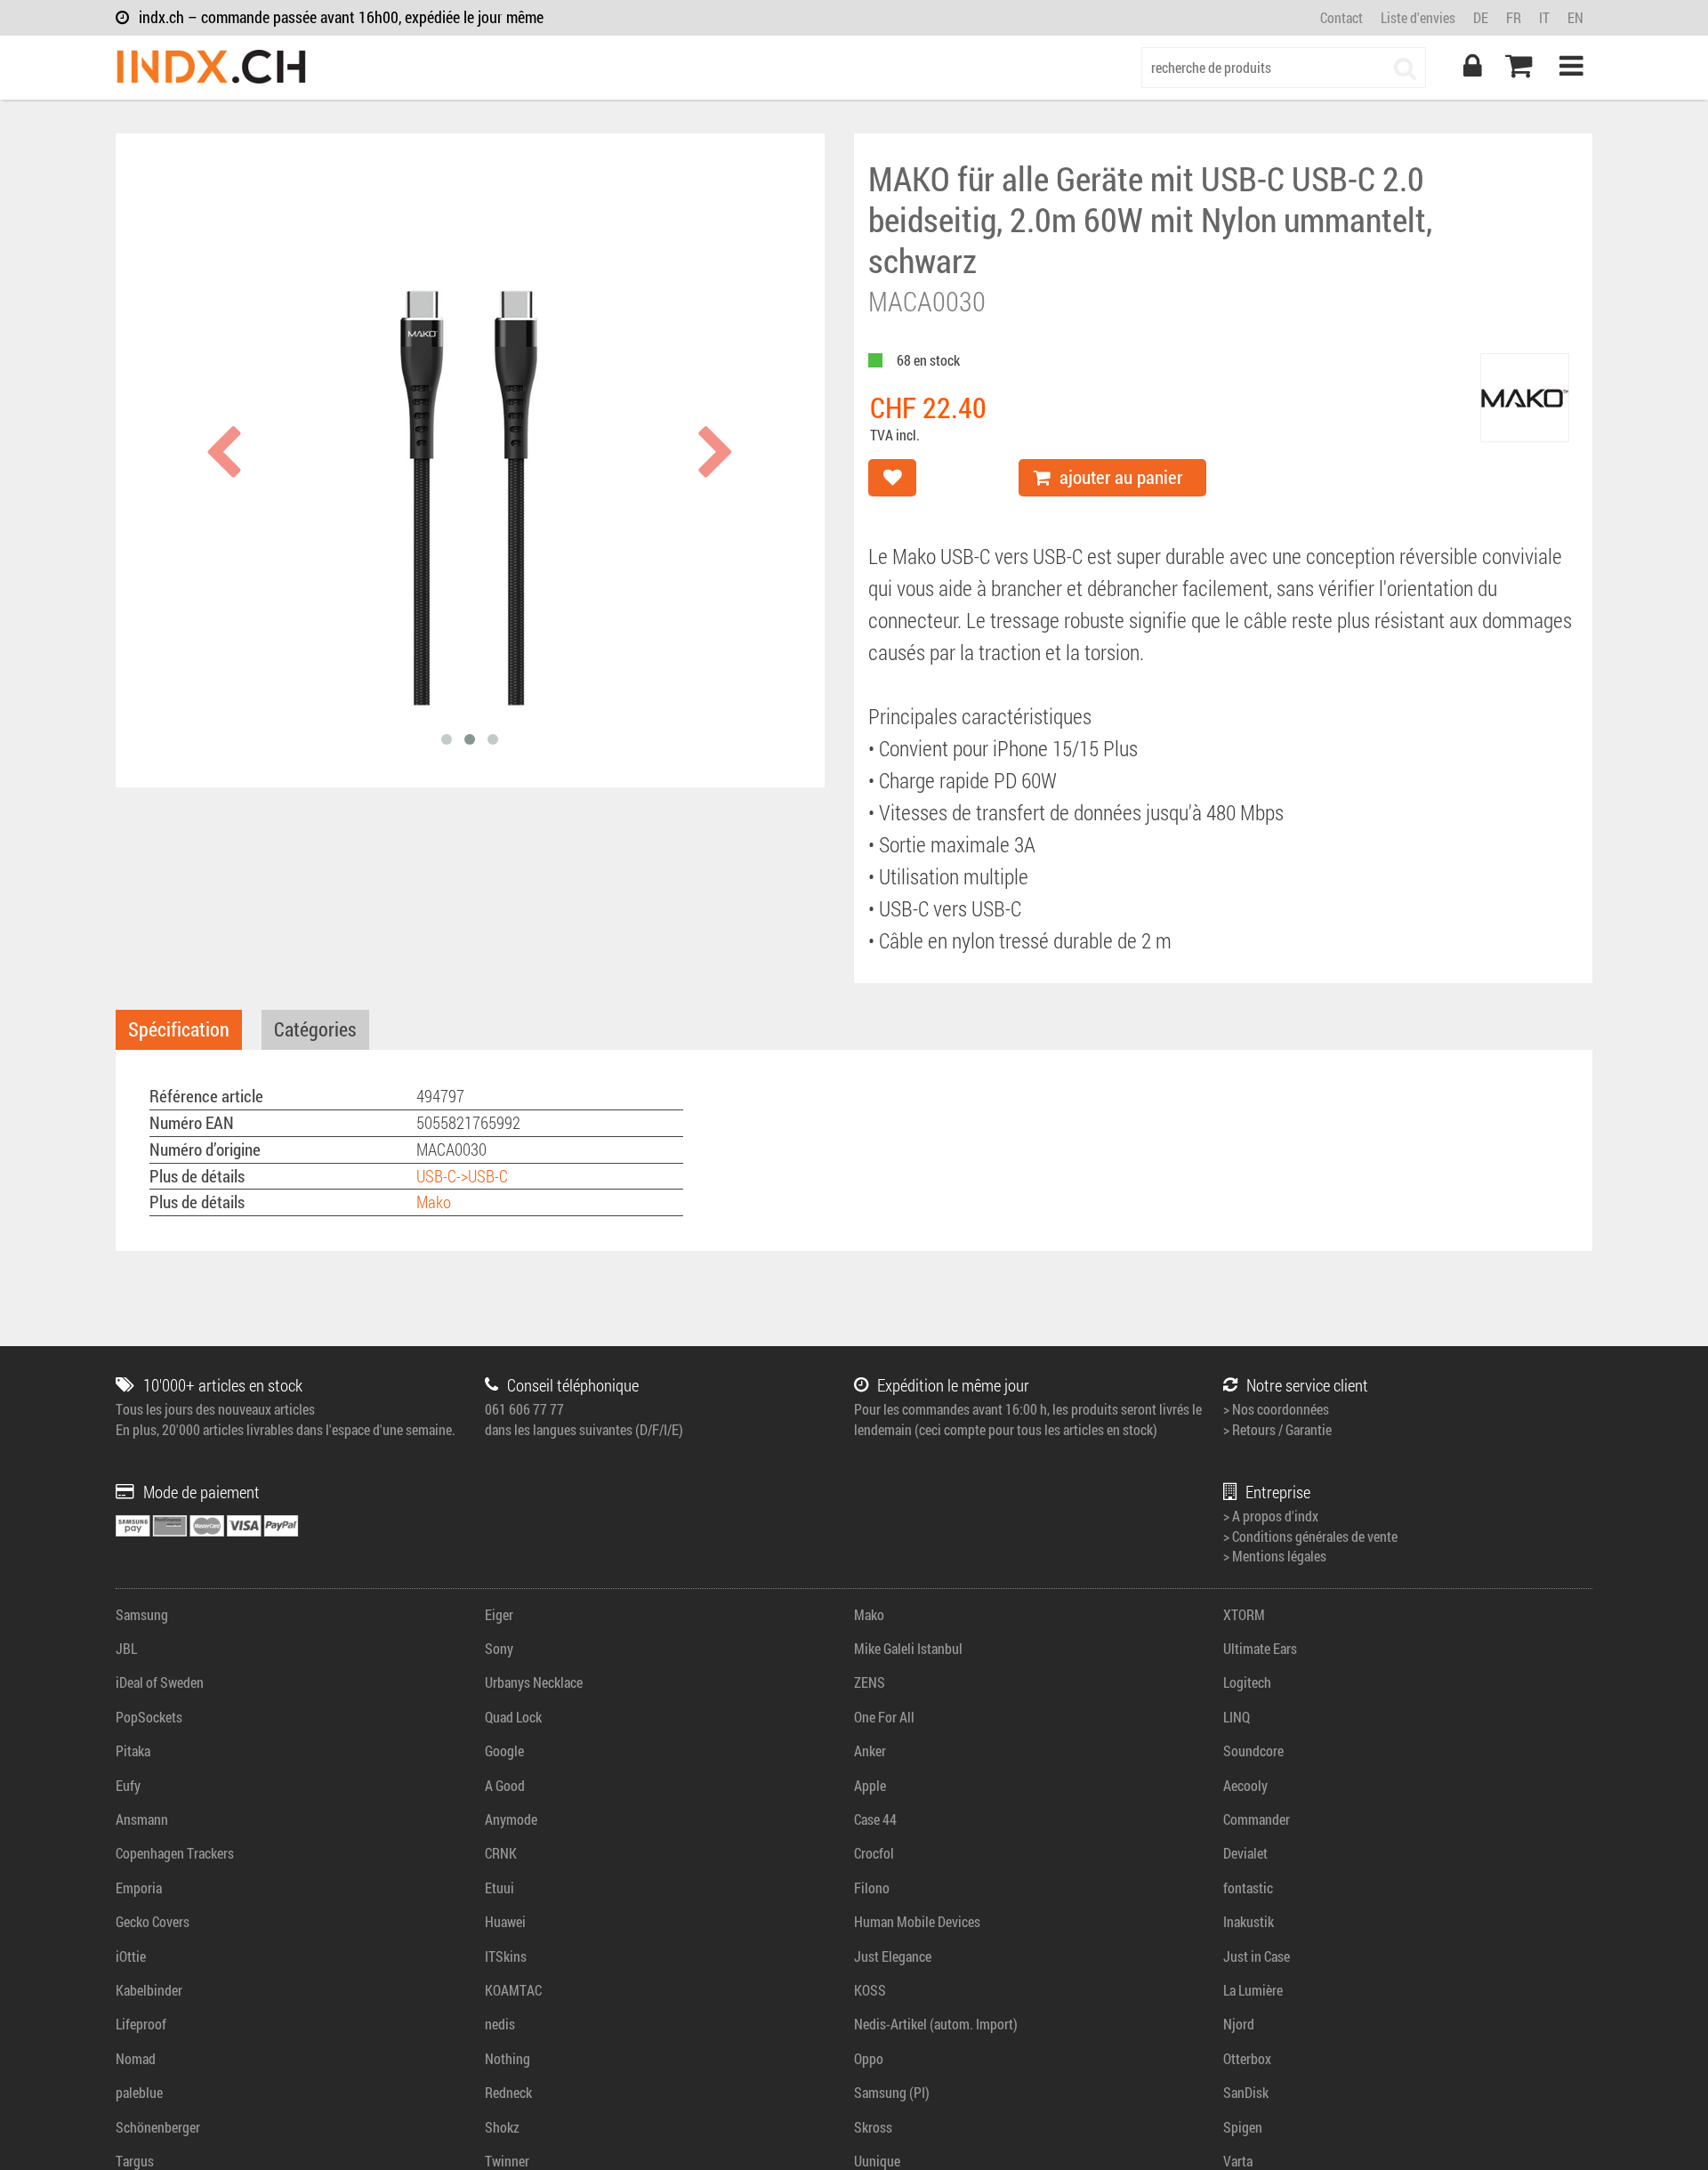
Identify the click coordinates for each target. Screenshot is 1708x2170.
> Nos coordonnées (1276, 1409)
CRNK (501, 1853)
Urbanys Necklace (534, 1682)
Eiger (499, 1614)
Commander (1257, 1819)
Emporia (139, 1888)
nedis (500, 2024)
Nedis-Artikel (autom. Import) (936, 2024)
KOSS (870, 1990)
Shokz (502, 2127)
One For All (884, 1717)
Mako (434, 1202)
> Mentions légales (1275, 1556)
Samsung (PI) (892, 2092)
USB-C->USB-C (462, 1176)
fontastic (1248, 1888)
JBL (126, 1648)
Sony (499, 1648)
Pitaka (133, 1751)
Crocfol (874, 1853)
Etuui (500, 1888)
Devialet (1245, 1853)
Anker (870, 1751)
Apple (870, 1785)
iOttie (131, 1956)
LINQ (1237, 1717)
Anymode (511, 1819)
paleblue (139, 2092)
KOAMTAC (513, 1990)
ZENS (870, 1682)
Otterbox (1247, 2058)
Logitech (1247, 1682)
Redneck (508, 2092)
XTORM (1244, 1614)
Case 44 (875, 1819)
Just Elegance (893, 1956)
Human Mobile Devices (917, 1921)
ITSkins (506, 1956)
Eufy (128, 1785)
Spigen (1243, 2127)
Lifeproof (141, 2024)
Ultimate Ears (1260, 1648)
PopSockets (149, 1717)
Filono (872, 1888)
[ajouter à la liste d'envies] (892, 478)
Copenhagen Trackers (175, 1853)
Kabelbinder (149, 1990)
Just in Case (1257, 1956)
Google (504, 1751)
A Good (505, 1785)
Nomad (136, 2058)
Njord (1239, 2024)
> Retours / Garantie (1277, 1429)
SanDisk (1246, 2092)
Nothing (508, 2058)
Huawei (505, 1921)
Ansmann (142, 1819)
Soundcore (1253, 1751)
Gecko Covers (153, 1921)
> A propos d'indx (1271, 1516)
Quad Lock (513, 1717)
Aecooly (1245, 1785)
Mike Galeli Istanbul (908, 1648)
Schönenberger (158, 2127)
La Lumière (1253, 1990)
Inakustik (1249, 1921)
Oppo (869, 2058)
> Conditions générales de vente (1310, 1536)
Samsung (142, 1614)
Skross (873, 2127)
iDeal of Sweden (160, 1682)
